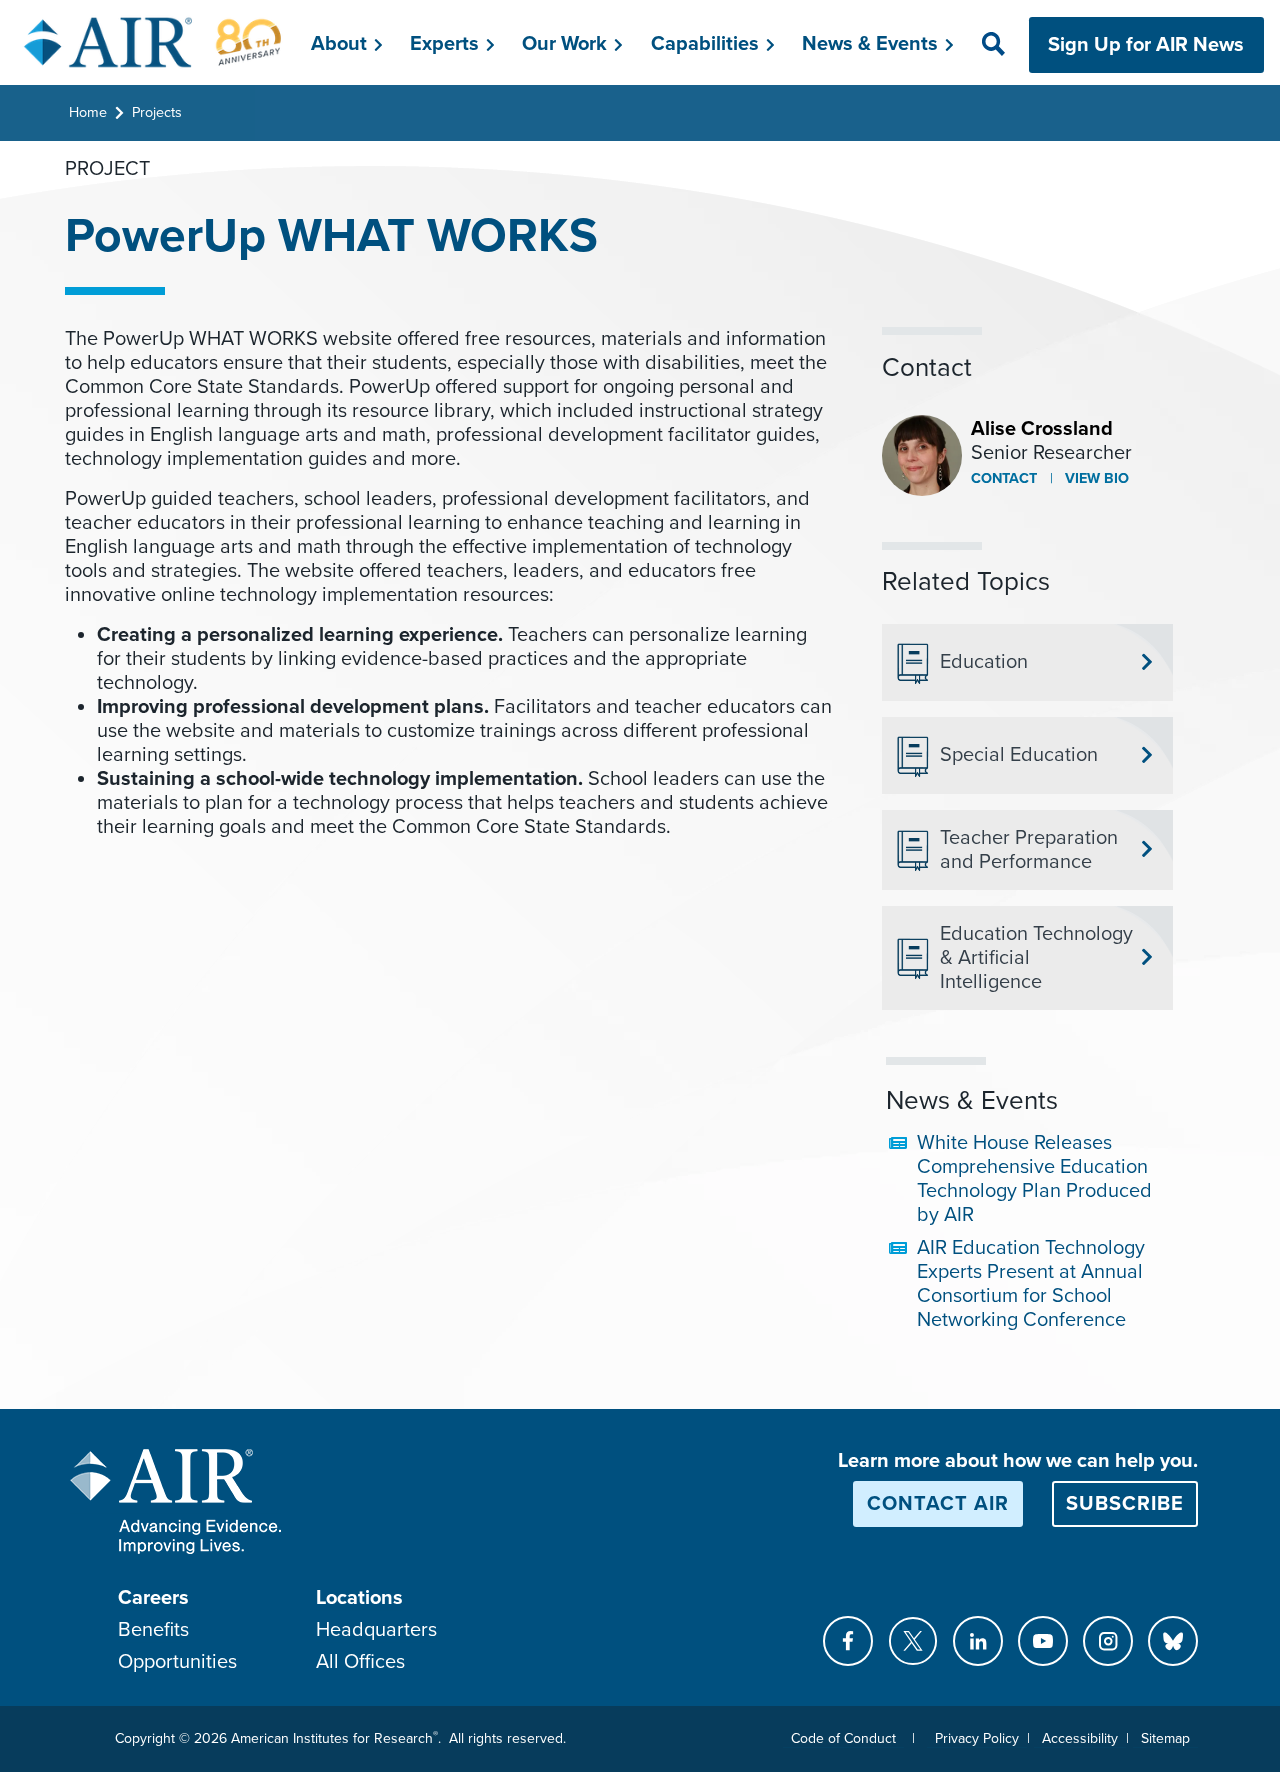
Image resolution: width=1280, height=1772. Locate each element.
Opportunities (177, 1662)
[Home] (153, 42)
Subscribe (1125, 1504)
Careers (153, 1598)
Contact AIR (938, 1504)
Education (984, 662)
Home (88, 112)
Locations (359, 1598)
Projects (157, 112)
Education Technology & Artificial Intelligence (1036, 958)
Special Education (1019, 755)
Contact (1004, 478)
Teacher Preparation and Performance (1029, 850)
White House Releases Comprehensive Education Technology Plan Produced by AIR (1034, 1179)
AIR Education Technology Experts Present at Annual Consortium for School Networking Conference (1031, 1284)
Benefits (153, 1630)
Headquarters (376, 1630)
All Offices (360, 1662)
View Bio (1095, 478)
